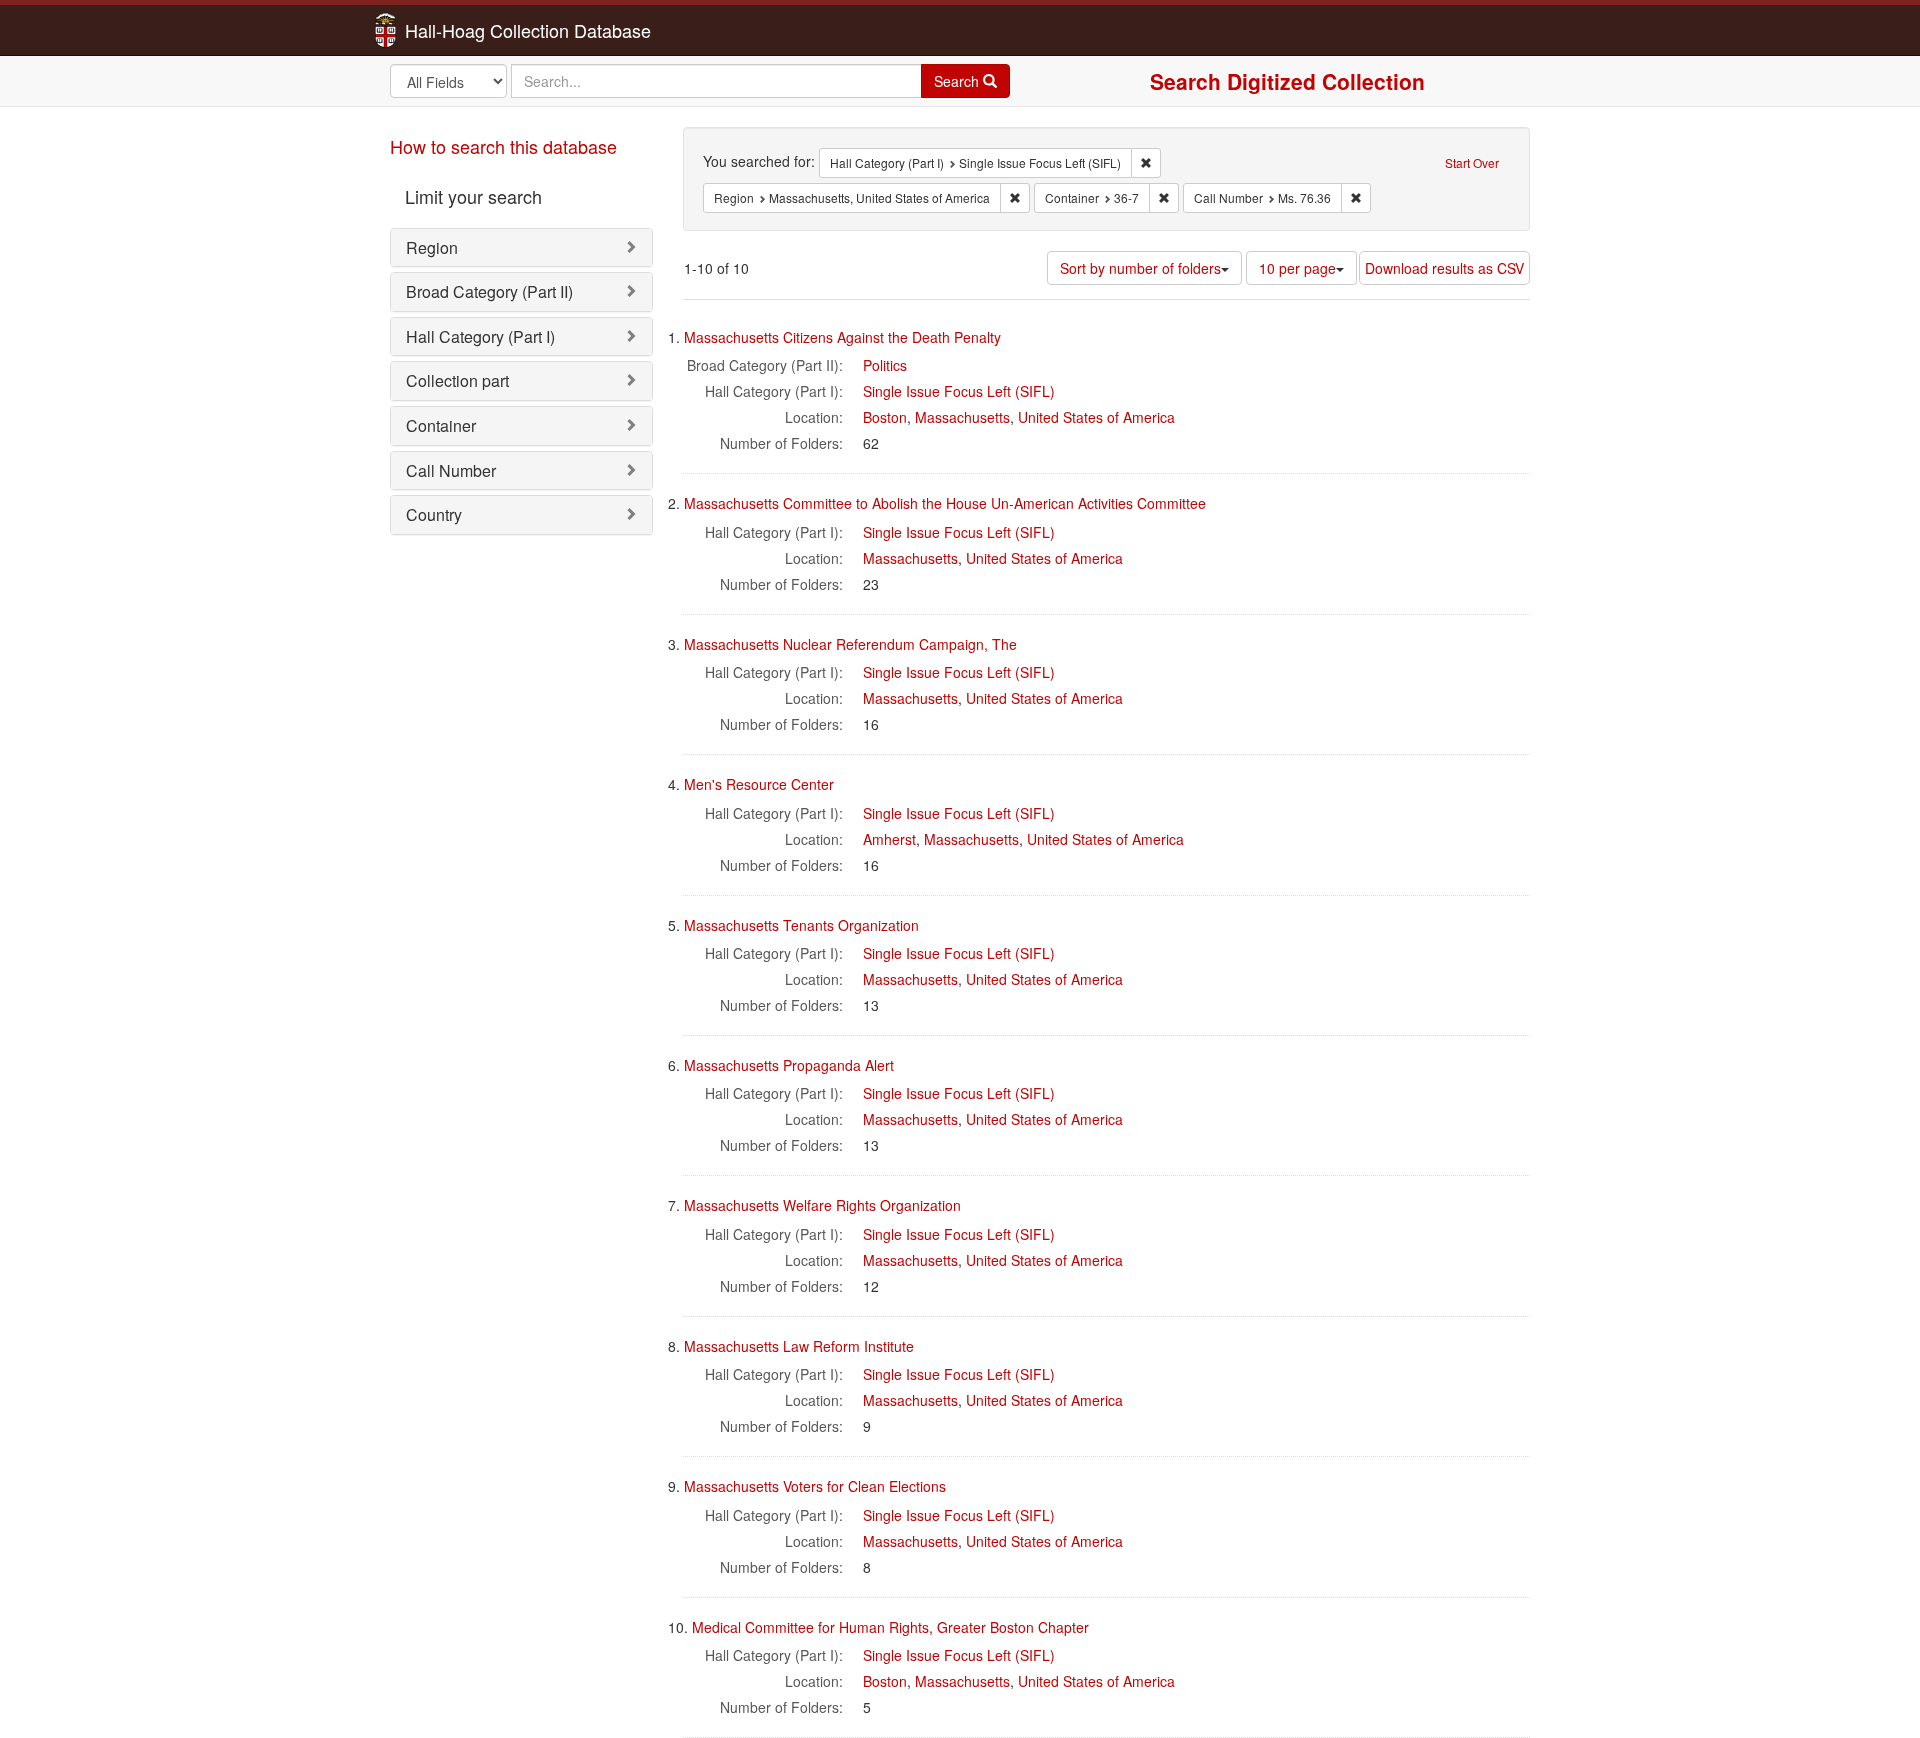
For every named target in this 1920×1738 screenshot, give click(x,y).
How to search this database (503, 146)
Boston (885, 417)
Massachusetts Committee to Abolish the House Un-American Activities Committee (945, 503)
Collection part (457, 380)
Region (432, 247)
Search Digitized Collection (1287, 81)
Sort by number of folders (1140, 268)
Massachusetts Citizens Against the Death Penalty (842, 337)
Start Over (1472, 162)
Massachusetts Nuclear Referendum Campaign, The (850, 644)
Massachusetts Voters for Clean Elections (815, 1486)
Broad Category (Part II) (489, 291)
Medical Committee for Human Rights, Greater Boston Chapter (890, 1627)
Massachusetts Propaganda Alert (789, 1065)
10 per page (1297, 268)
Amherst (889, 839)
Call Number (451, 470)
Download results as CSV (1444, 268)
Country (434, 514)
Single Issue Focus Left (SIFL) (959, 391)
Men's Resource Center (759, 784)
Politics (885, 365)
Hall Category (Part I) (480, 336)
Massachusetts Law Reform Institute (799, 1346)
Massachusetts (962, 417)
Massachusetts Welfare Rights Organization (822, 1205)
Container (441, 425)
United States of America (1096, 417)
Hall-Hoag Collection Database (465, 30)
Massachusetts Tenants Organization (801, 925)
